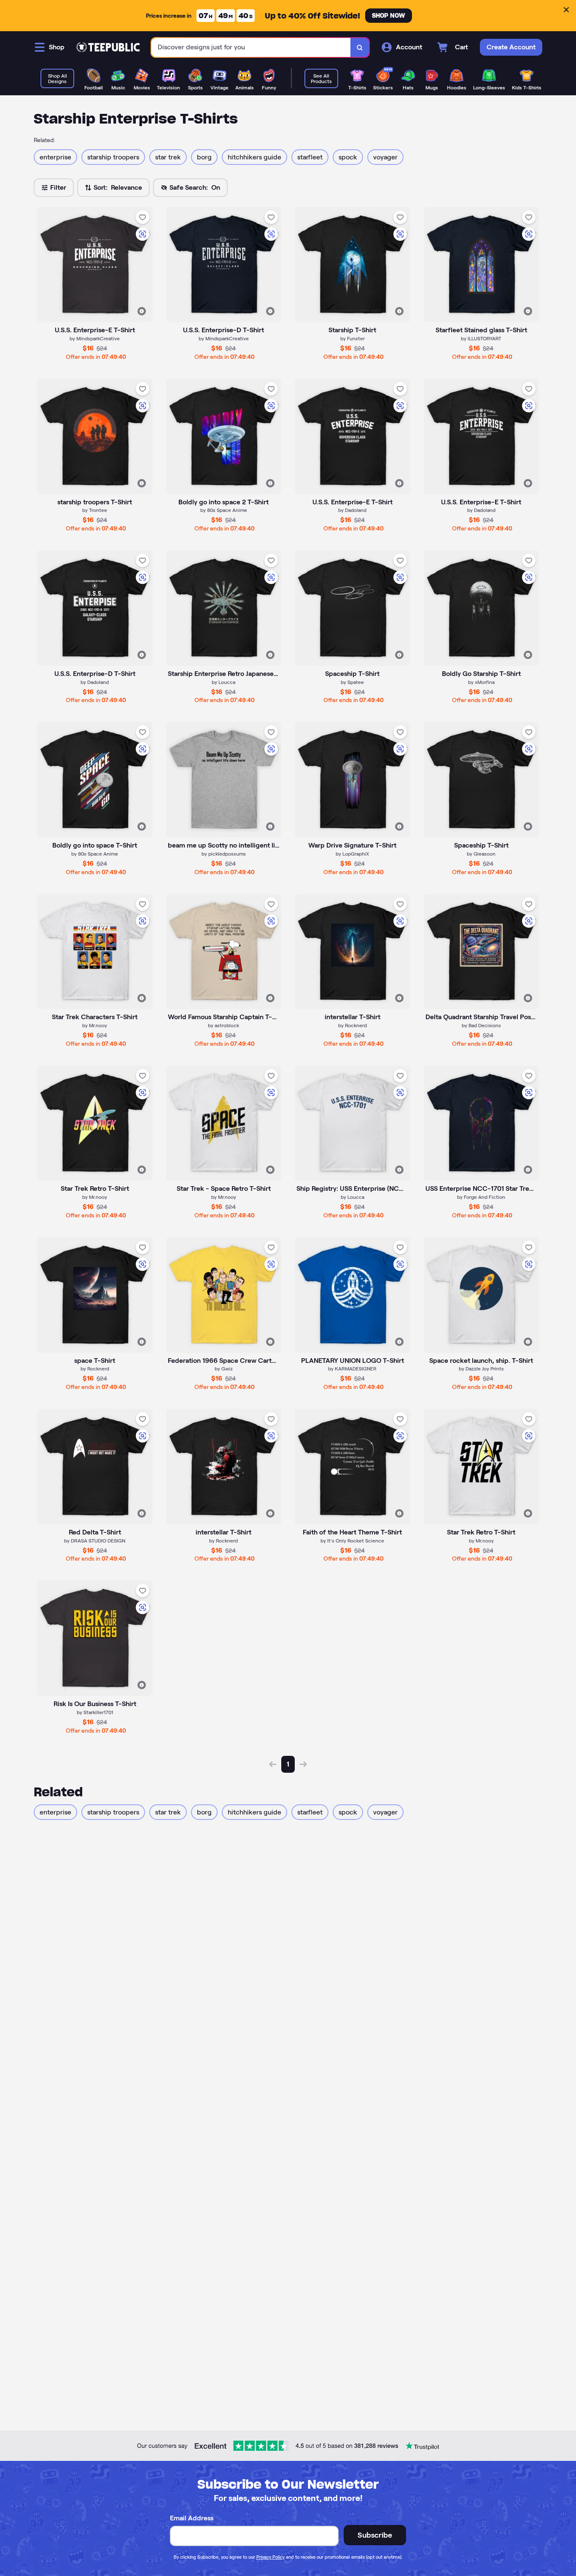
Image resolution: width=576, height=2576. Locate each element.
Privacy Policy (271, 2557)
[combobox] (251, 47)
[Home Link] (108, 47)
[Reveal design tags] (142, 311)
